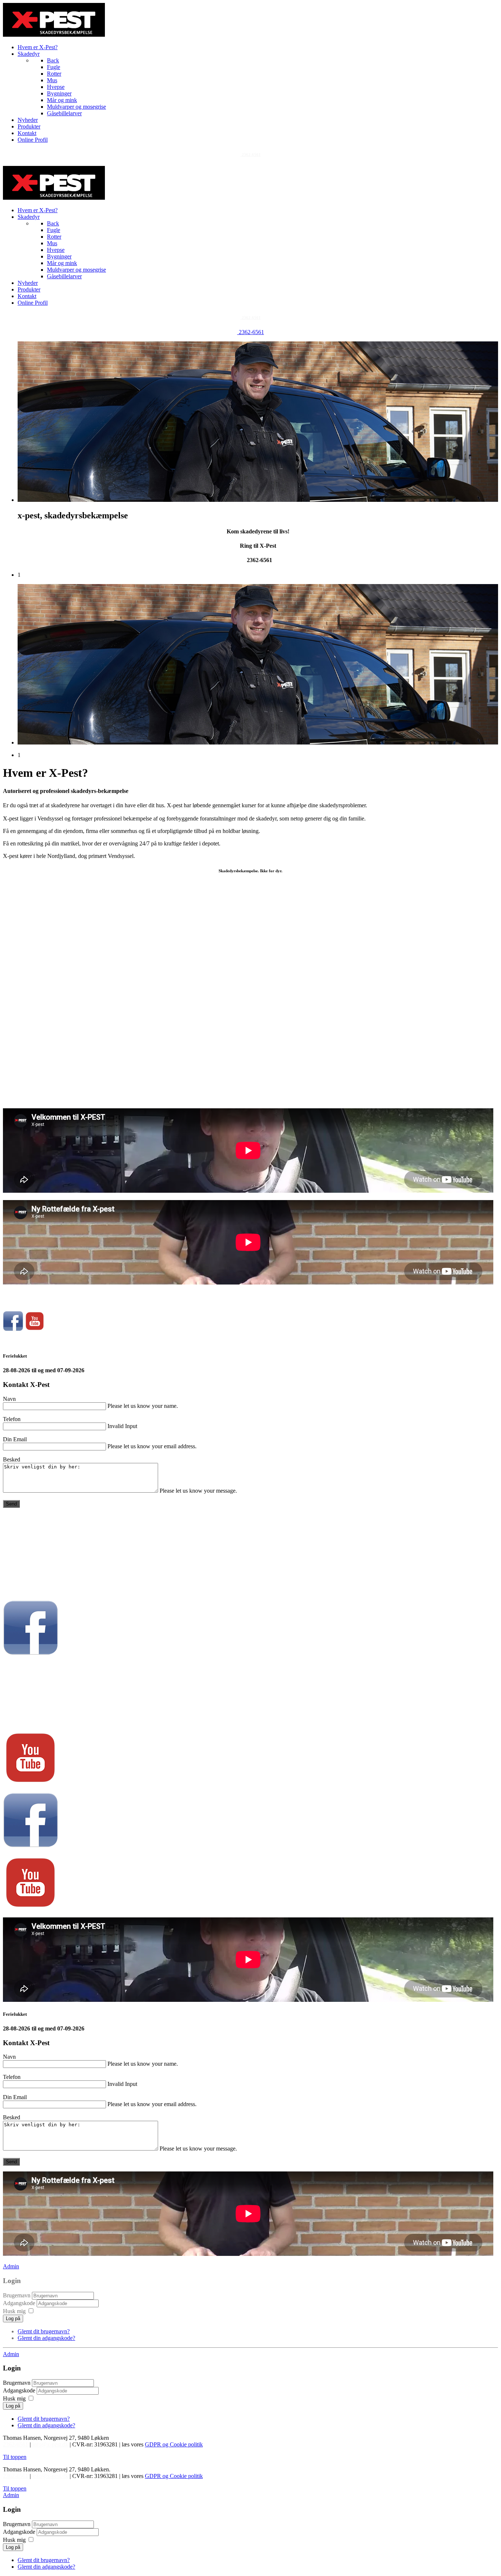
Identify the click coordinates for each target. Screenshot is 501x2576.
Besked (12, 1459)
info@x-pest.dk (51, 2444)
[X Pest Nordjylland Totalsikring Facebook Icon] (13, 1329)
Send (11, 1504)
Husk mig (14, 2311)
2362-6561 (251, 155)
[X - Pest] (54, 35)
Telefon (12, 1419)
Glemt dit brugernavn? (44, 2331)
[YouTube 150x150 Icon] (35, 1329)
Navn (9, 1399)
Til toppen (15, 2457)
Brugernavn (17, 2295)
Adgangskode (20, 2303)
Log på (13, 2318)
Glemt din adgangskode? (46, 2338)
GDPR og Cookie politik (174, 2444)
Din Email (15, 1439)
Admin (11, 2266)
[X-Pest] (54, 198)
